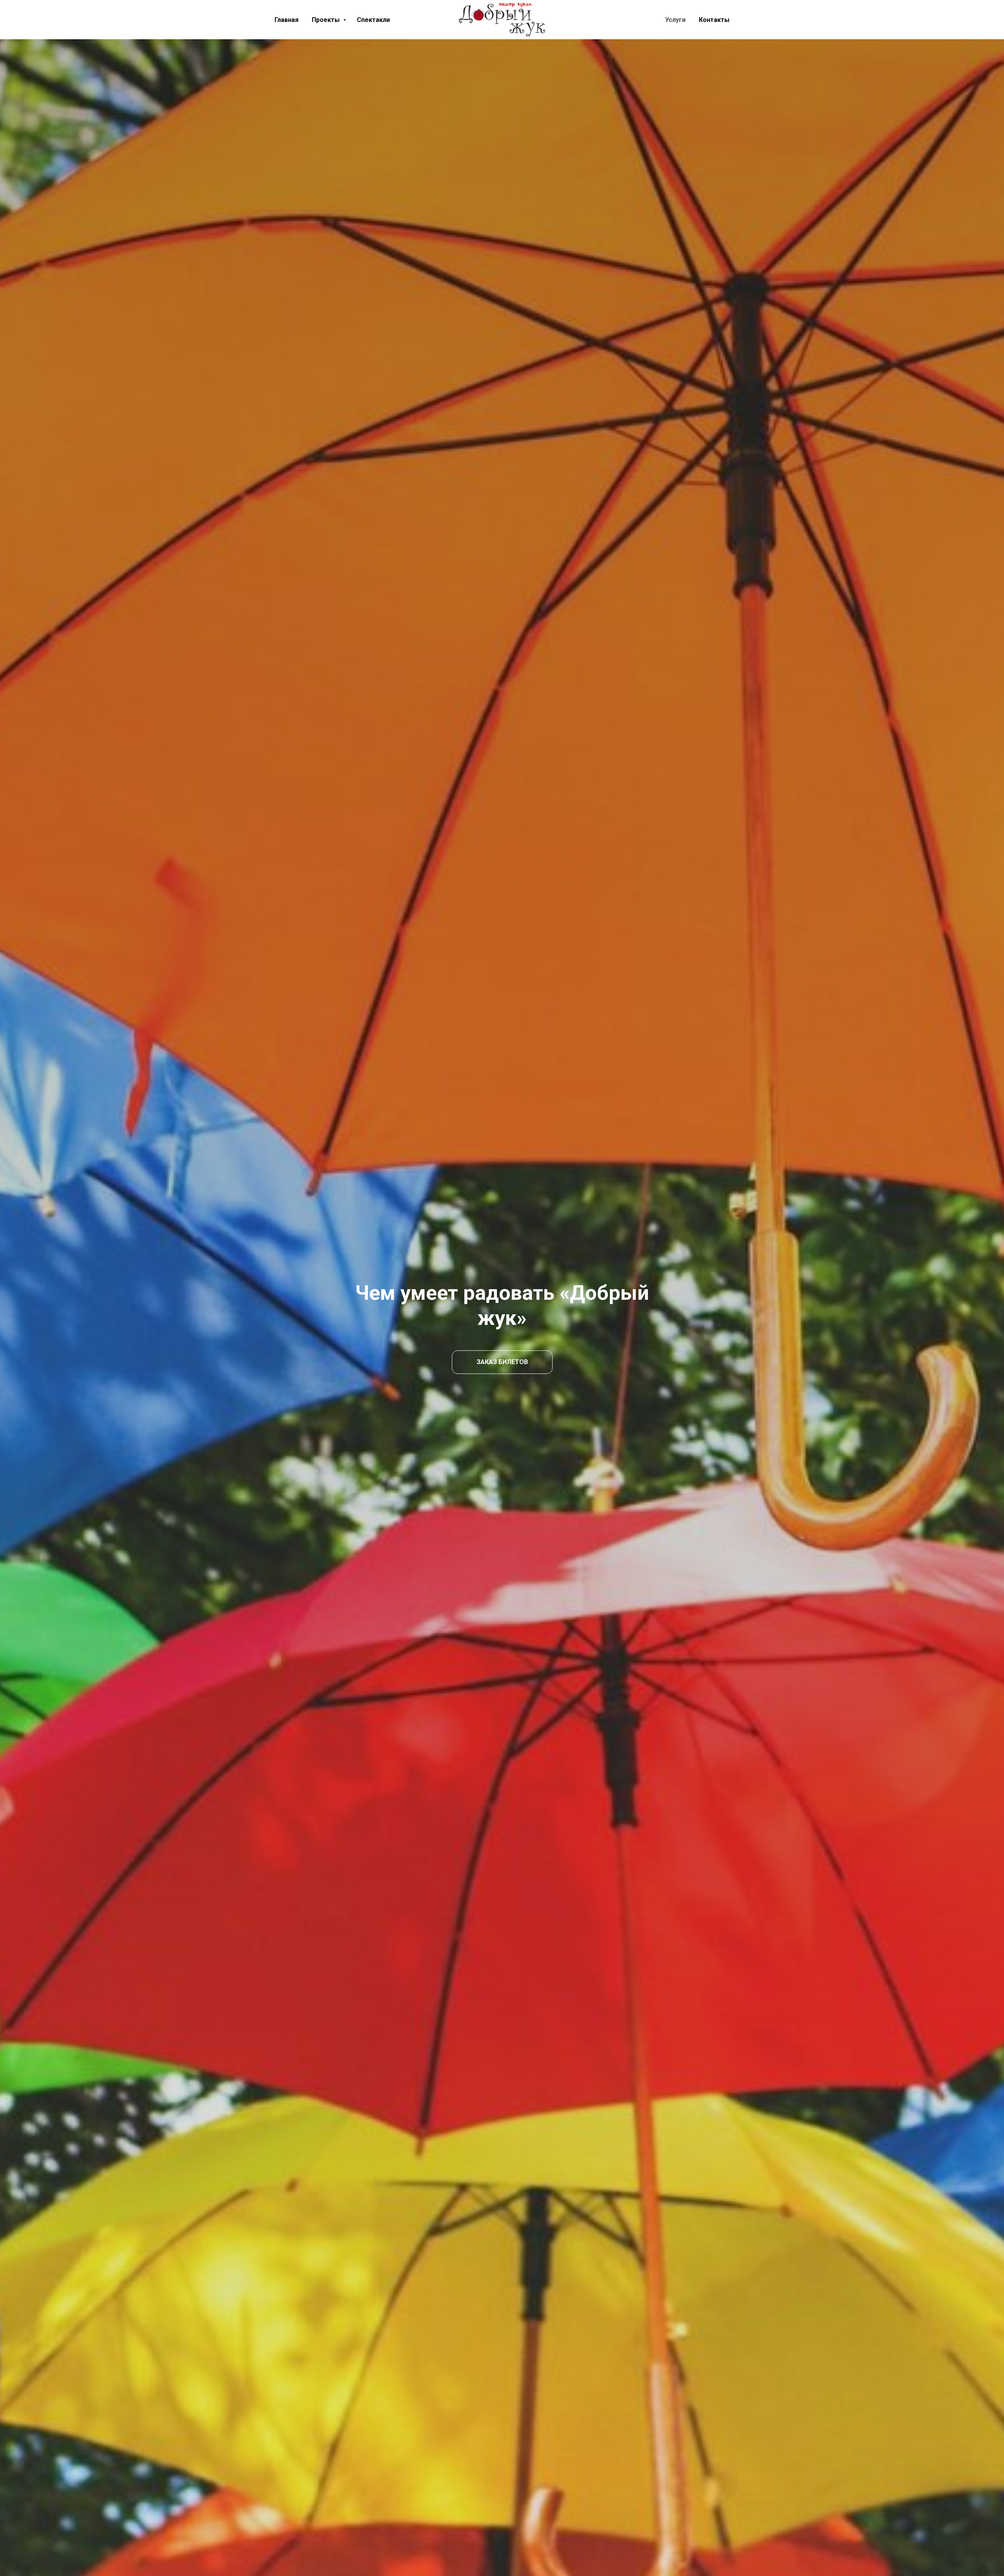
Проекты (326, 20)
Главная (286, 20)
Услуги (675, 20)
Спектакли (373, 20)
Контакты (714, 20)
